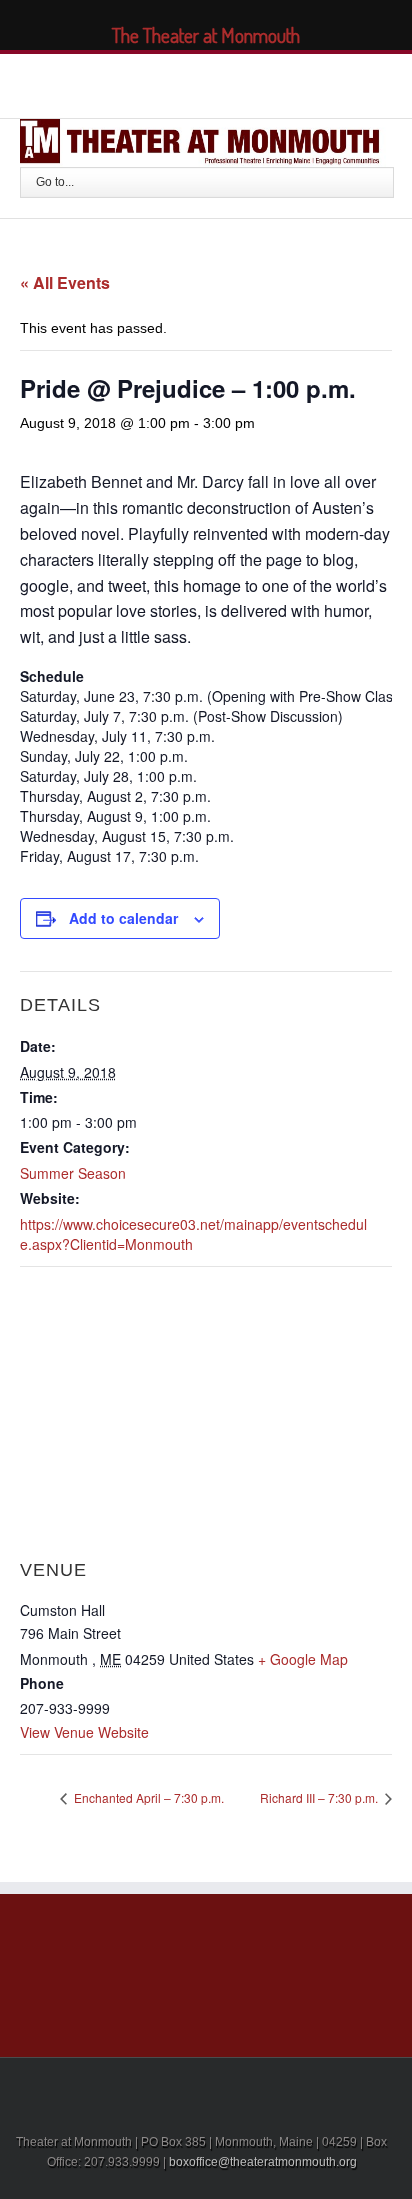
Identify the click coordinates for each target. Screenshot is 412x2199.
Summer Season (73, 1173)
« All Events (65, 282)
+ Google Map (303, 1659)
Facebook (122, 83)
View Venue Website (84, 1732)
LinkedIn (193, 81)
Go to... (55, 182)
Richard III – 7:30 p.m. (320, 1797)
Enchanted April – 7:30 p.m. (147, 1797)
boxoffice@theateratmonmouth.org (263, 2162)
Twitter (156, 83)
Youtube (234, 87)
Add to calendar (123, 918)
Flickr (281, 83)
